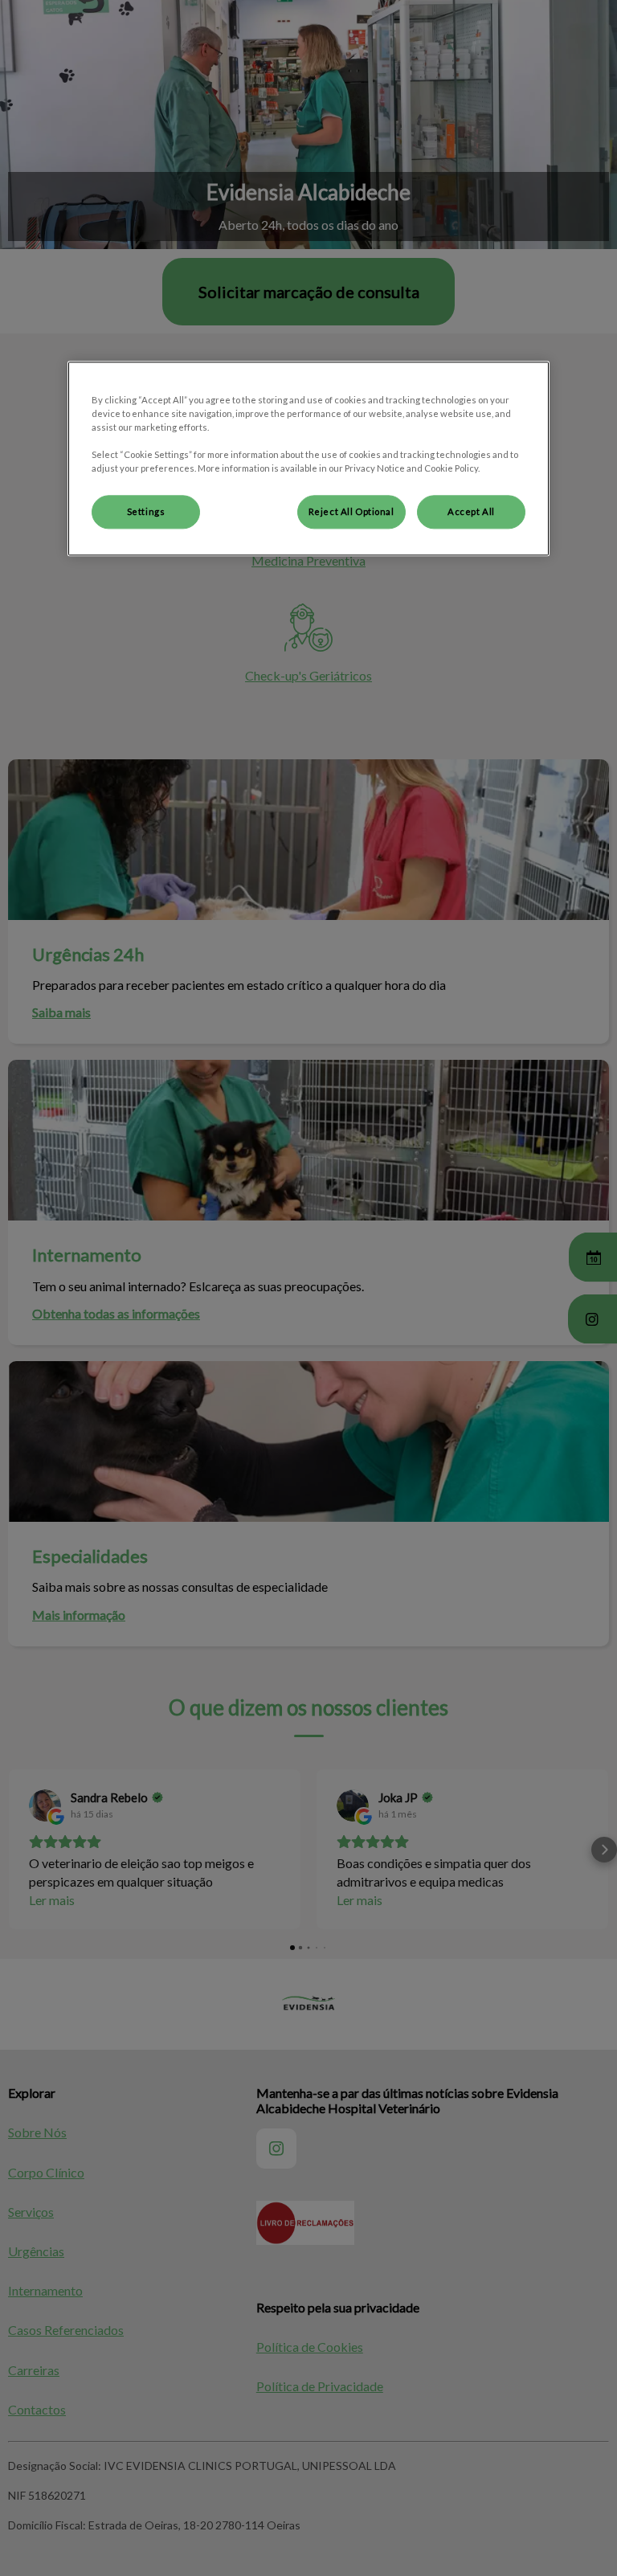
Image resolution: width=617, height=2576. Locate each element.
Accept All (471, 512)
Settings (146, 512)
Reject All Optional (351, 512)
